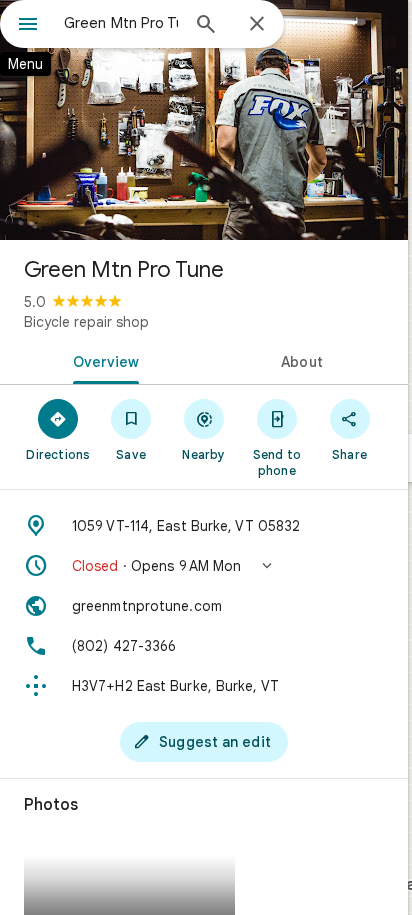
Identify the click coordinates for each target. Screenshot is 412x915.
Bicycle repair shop (86, 322)
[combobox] (121, 23)
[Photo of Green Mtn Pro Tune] (204, 120)
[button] (204, 566)
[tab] (102, 360)
